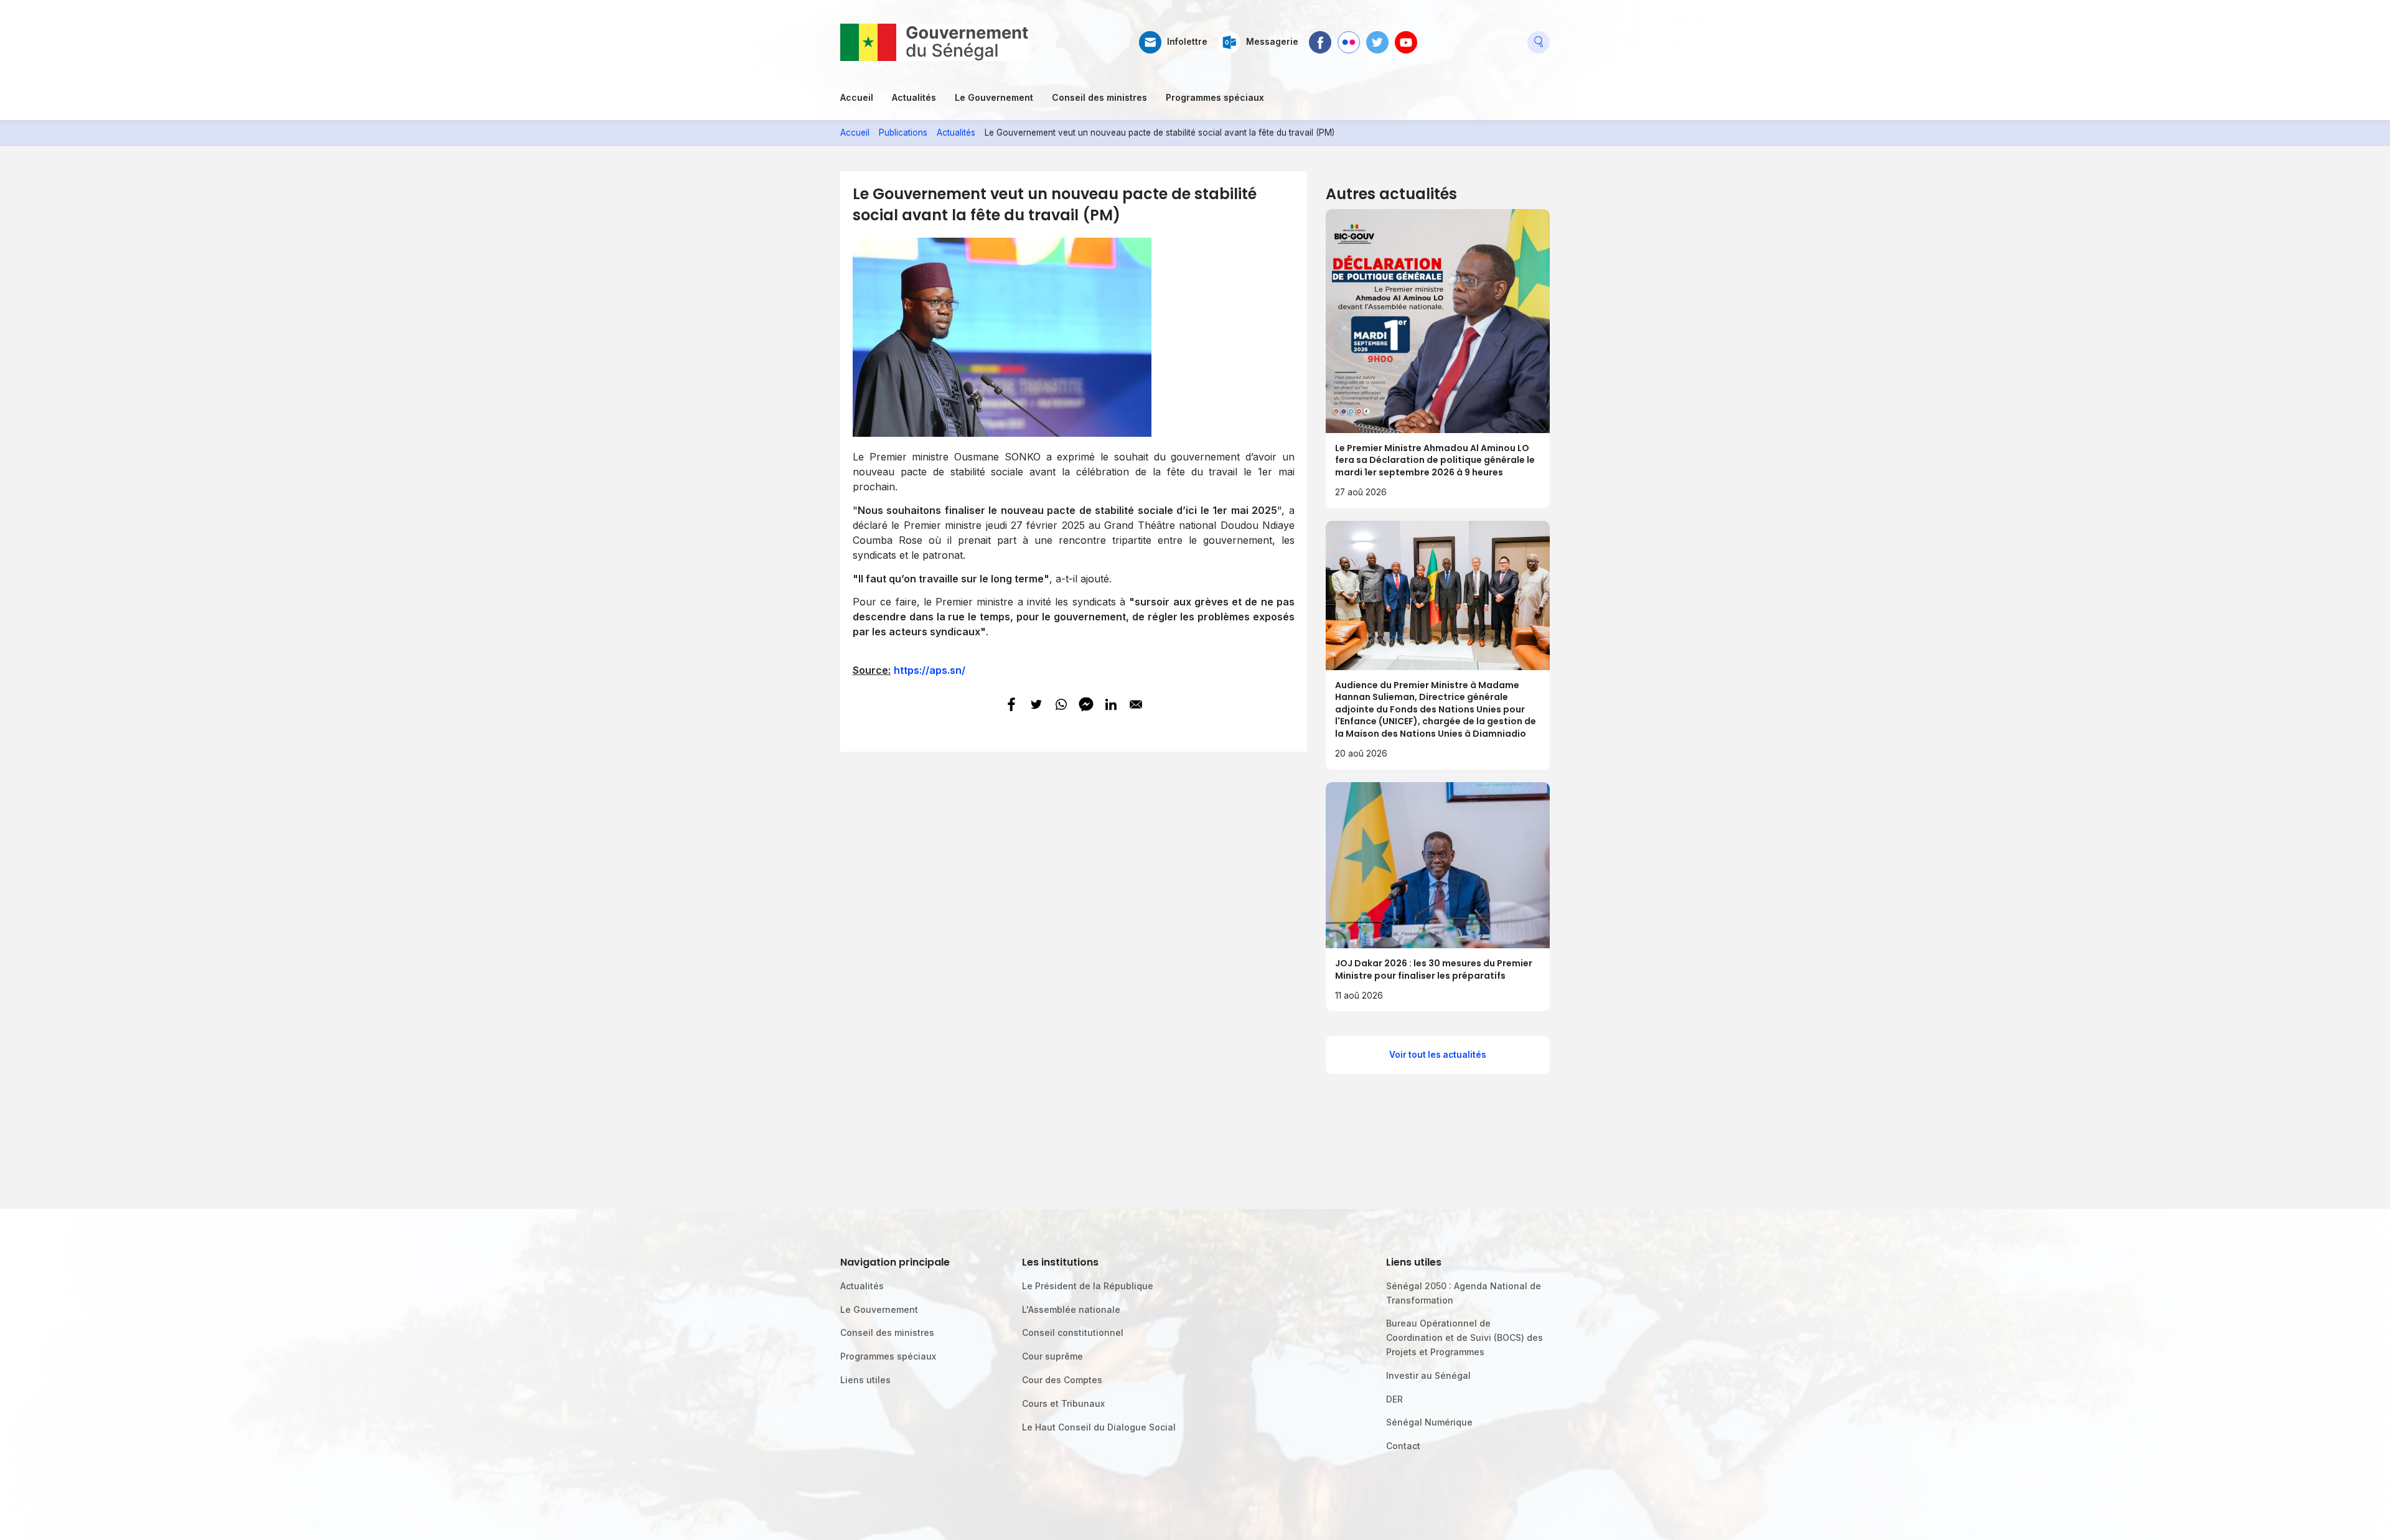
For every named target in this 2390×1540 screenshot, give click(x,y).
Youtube (1406, 37)
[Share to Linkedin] (1111, 704)
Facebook (1320, 37)
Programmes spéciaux (1215, 97)
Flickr (1348, 37)
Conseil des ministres (1099, 97)
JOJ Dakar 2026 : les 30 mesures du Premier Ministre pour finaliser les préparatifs (1434, 969)
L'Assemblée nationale (1071, 1309)
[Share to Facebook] (1011, 704)
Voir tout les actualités (1438, 1055)
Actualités (914, 97)
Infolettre (1187, 42)
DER (1394, 1399)
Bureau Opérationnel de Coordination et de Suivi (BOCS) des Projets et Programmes (1464, 1337)
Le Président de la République (1088, 1286)
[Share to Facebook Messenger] (1086, 704)
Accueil (857, 97)
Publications (903, 133)
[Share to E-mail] (1136, 704)
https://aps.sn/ (930, 670)
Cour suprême (1052, 1356)
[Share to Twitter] (1036, 704)
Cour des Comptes (1062, 1380)
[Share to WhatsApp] (1061, 704)
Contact (1403, 1446)
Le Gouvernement (994, 97)
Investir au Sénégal (1428, 1375)
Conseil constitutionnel (1073, 1332)
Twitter (1377, 37)
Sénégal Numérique (1429, 1422)
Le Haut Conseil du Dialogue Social (1099, 1427)
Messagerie (1272, 42)
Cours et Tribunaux (1063, 1403)
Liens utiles (865, 1380)
